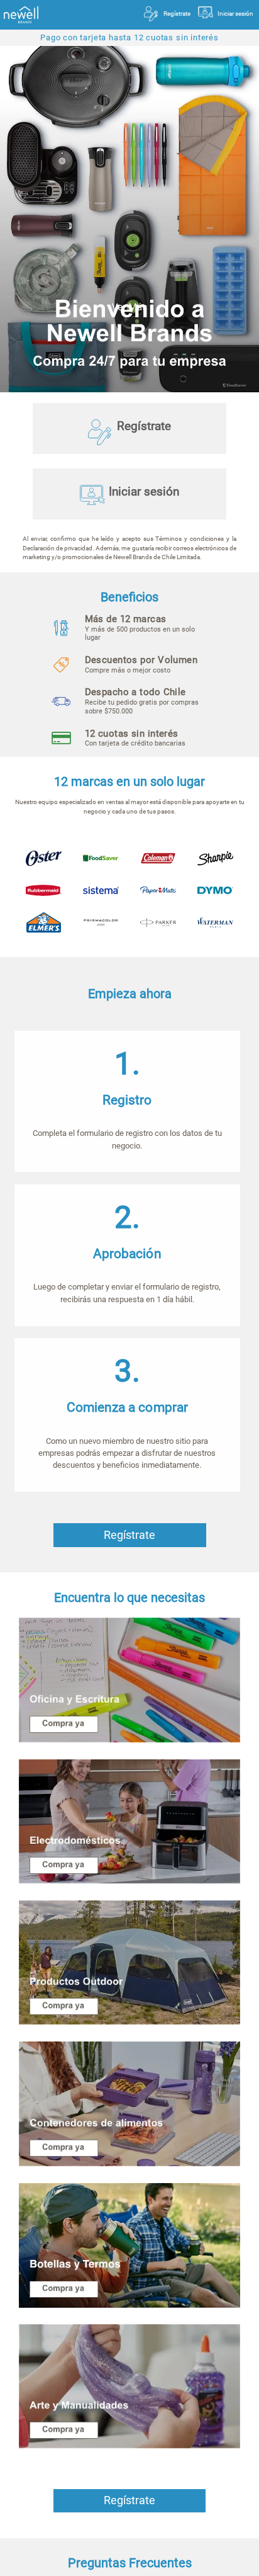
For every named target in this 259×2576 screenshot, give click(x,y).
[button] (138, 665)
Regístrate (177, 14)
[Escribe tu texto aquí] (129, 2245)
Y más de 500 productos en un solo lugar (140, 629)
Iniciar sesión (235, 14)
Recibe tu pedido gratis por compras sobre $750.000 (142, 702)
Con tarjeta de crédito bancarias (135, 739)
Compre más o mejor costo (141, 665)
